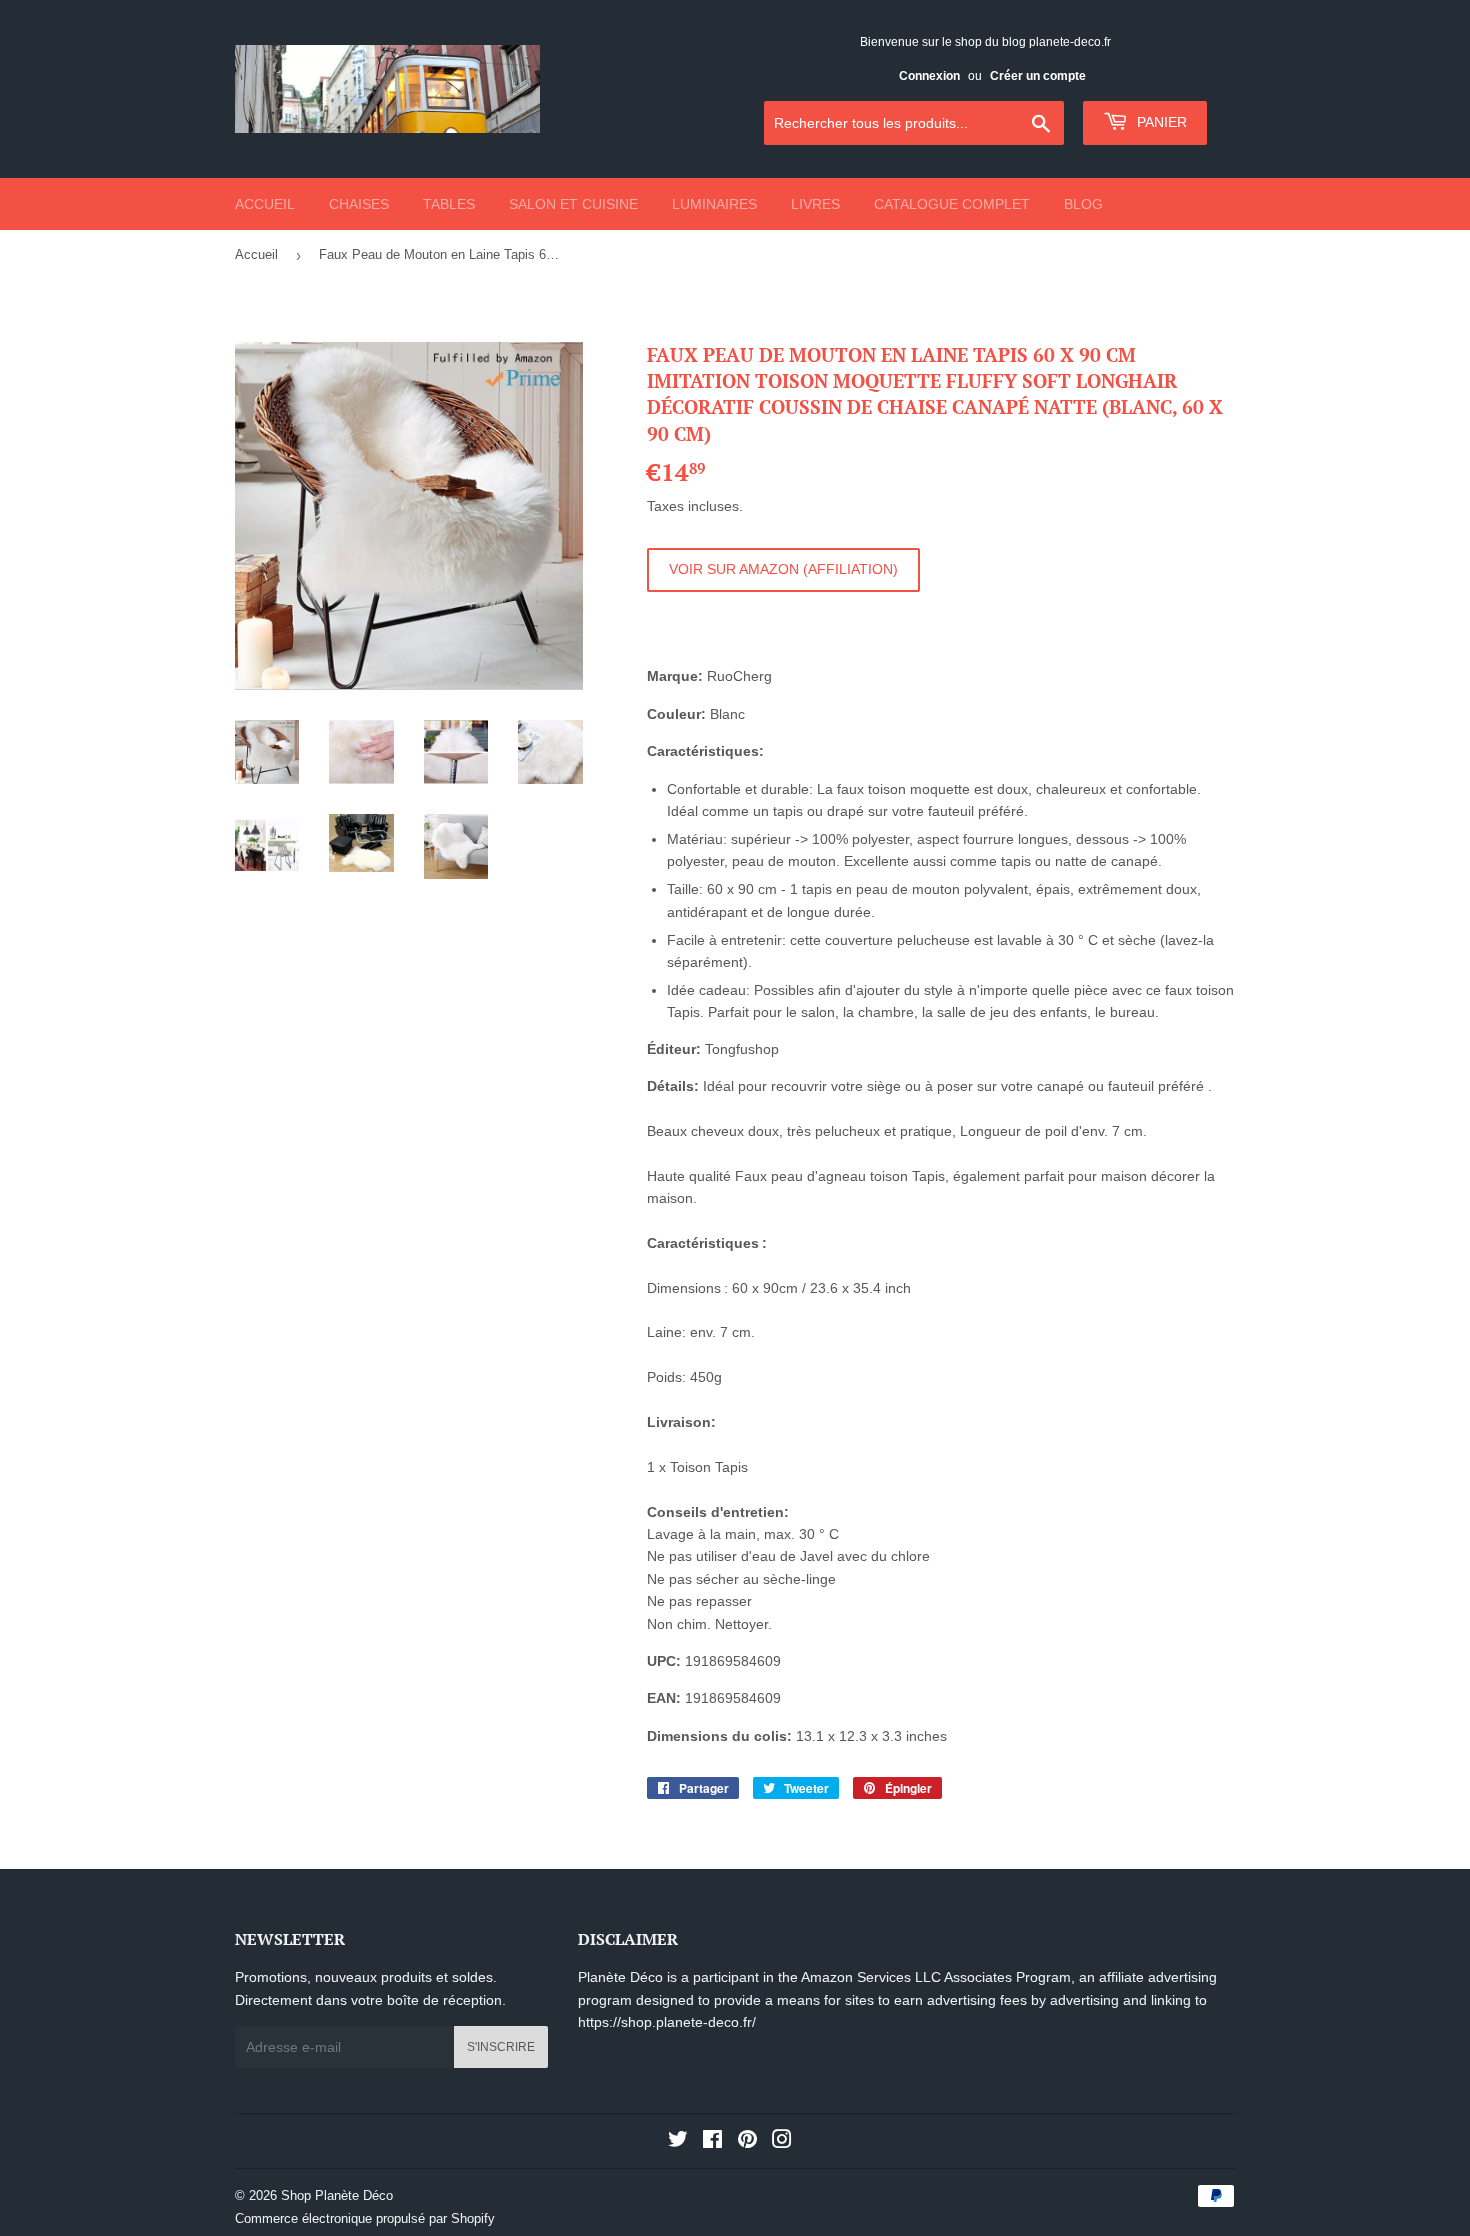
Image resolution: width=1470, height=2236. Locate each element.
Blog (1083, 204)
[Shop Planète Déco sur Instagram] (782, 2142)
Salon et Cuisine (573, 204)
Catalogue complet (952, 204)
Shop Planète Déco (337, 2195)
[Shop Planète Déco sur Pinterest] (747, 2142)
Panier (1160, 122)
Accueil (265, 204)
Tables (449, 204)
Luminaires (714, 204)
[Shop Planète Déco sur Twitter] (678, 2142)
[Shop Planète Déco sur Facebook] (712, 2142)
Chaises (359, 204)
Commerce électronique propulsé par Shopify (365, 2218)
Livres (815, 204)
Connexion (929, 76)
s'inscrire (501, 2047)
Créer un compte (1038, 76)
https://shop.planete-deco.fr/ (667, 2022)
